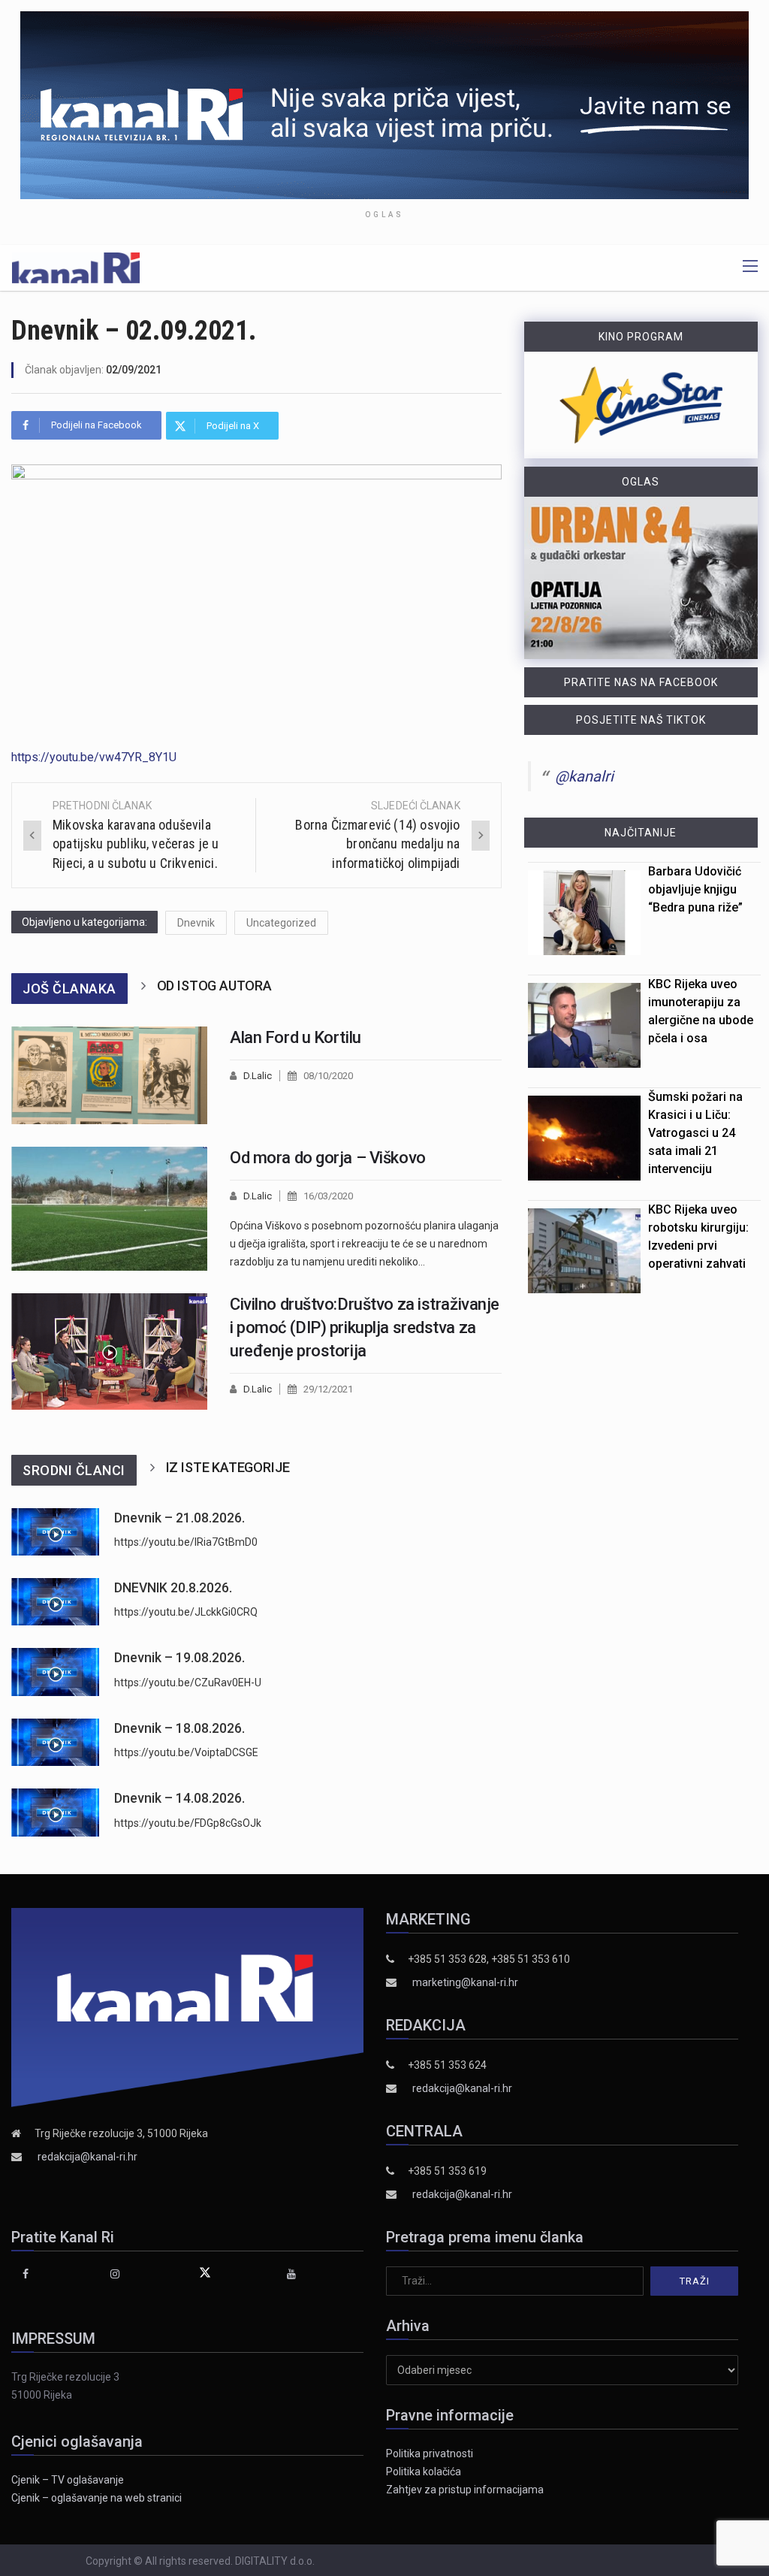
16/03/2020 (328, 1196)
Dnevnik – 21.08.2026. (179, 1518)
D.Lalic (258, 1076)
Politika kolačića (424, 2472)
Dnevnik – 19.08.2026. (179, 1658)
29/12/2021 (328, 1389)
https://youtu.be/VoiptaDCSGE (186, 1752)
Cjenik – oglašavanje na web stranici (97, 2498)
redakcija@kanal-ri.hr (87, 2157)
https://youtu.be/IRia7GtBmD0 (186, 1542)
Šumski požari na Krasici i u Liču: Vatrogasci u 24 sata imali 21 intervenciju (695, 1133)
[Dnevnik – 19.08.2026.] (55, 1672)
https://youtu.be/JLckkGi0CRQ (186, 1612)
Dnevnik (196, 923)
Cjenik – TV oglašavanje (68, 2480)
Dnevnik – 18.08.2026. (179, 1728)
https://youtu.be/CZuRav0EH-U (188, 1683)
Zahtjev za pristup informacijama (465, 2490)
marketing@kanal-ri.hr (465, 1982)
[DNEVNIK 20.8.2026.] (55, 1602)
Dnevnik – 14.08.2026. (179, 1798)
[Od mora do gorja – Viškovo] (109, 1209)
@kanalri (584, 776)
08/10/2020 (328, 1076)
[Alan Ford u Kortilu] (109, 1076)
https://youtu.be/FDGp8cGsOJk (188, 1823)
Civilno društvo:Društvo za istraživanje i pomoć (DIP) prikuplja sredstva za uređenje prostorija (365, 1327)
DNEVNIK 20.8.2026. (173, 1588)
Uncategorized (281, 923)
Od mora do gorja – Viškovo (328, 1158)
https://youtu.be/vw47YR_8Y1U (94, 757)
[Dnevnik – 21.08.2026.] (55, 1532)
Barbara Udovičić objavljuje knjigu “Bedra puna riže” (695, 889)
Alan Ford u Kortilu (296, 1037)
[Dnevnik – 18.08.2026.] (55, 1742)
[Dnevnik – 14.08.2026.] (55, 1812)
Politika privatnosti (430, 2454)
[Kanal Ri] (76, 267)
